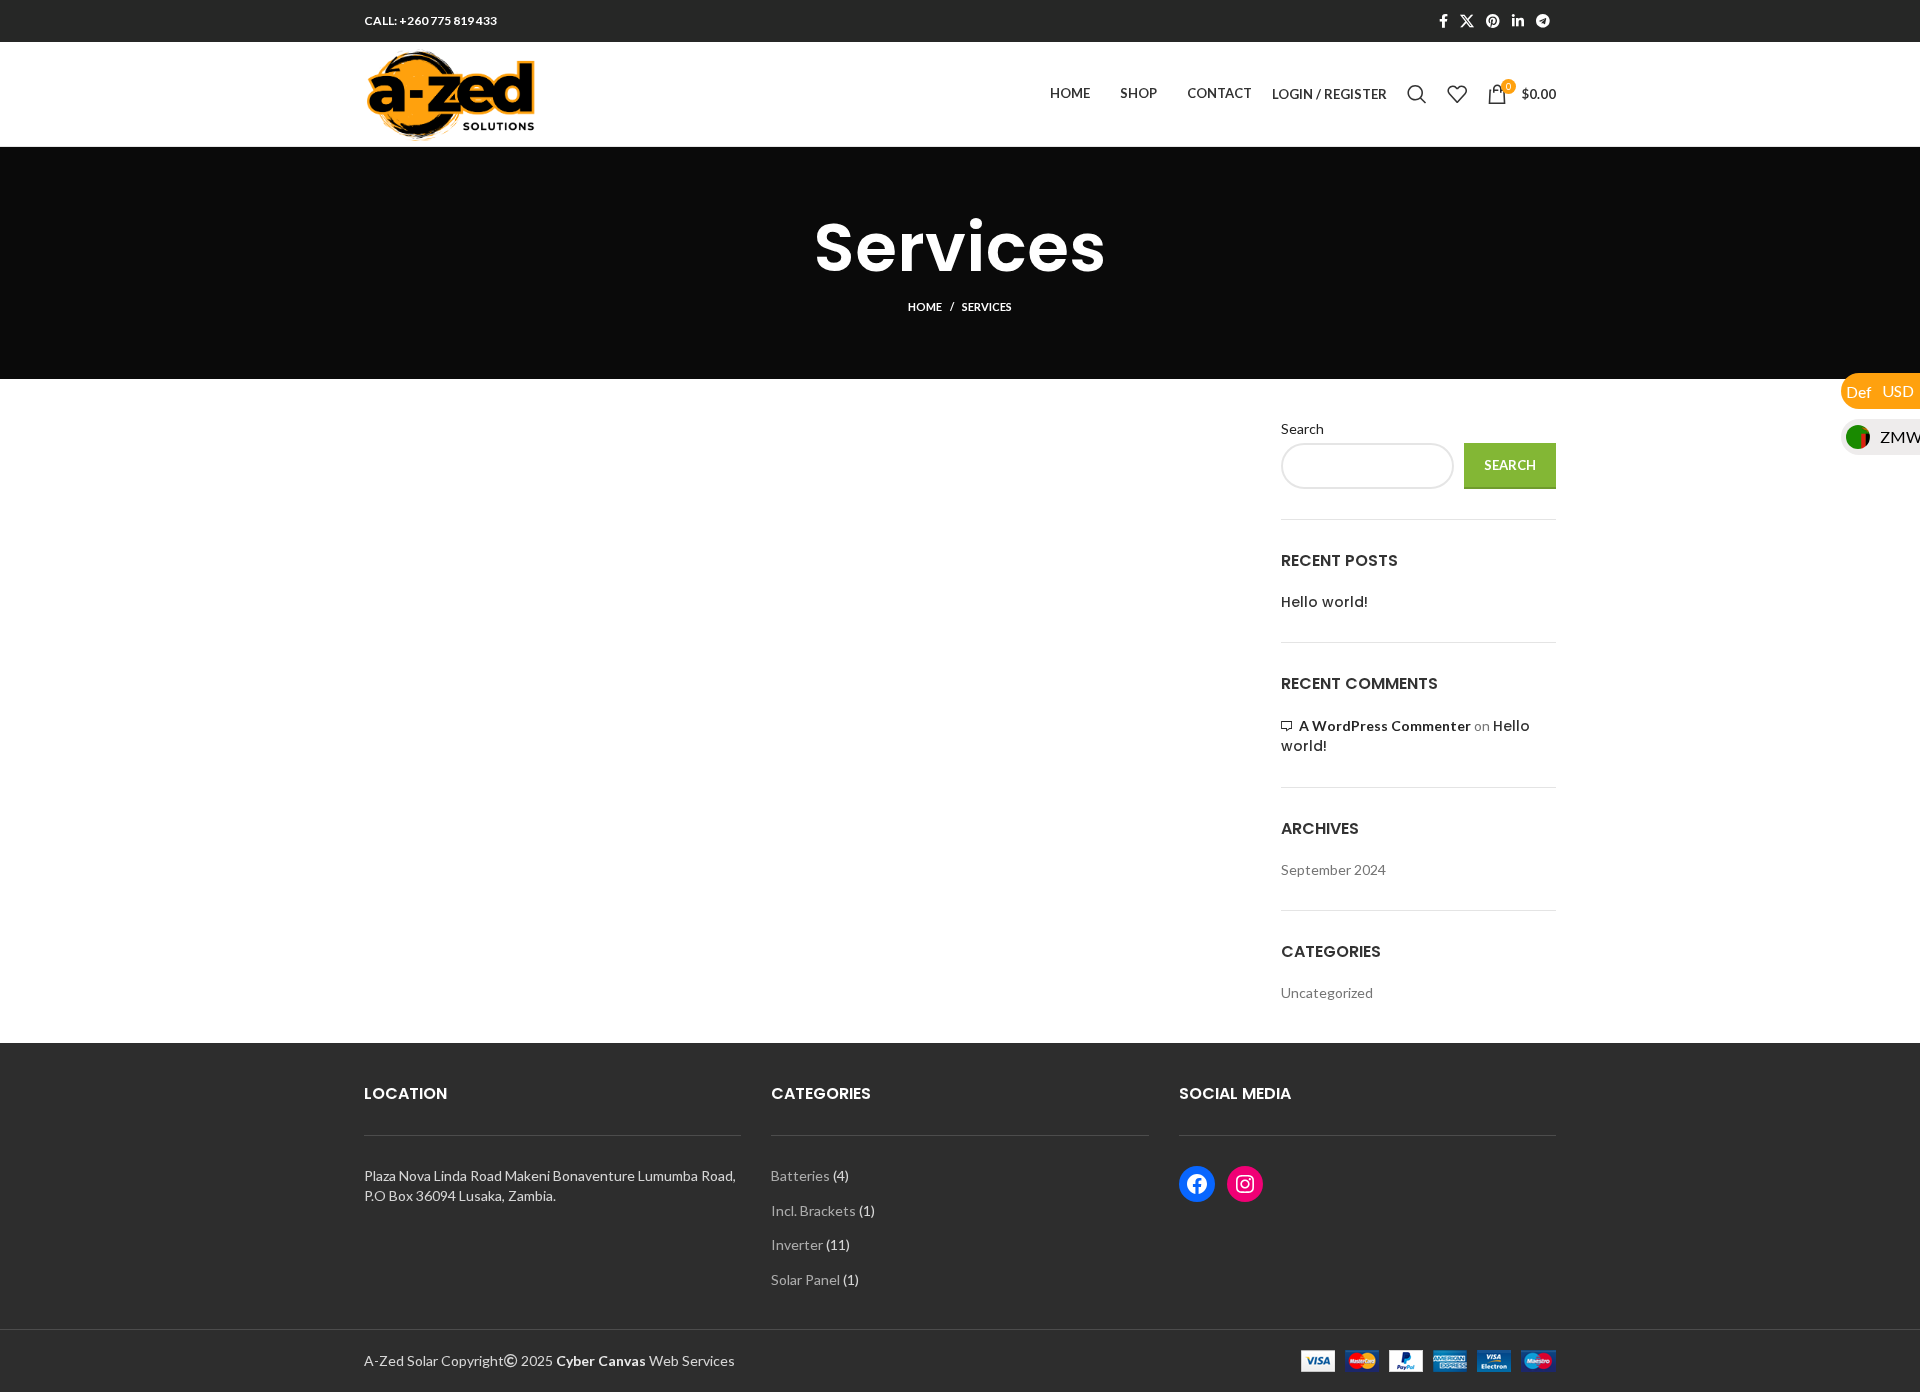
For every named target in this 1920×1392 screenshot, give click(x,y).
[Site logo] (454, 92)
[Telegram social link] (1543, 21)
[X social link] (1467, 21)
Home (925, 306)
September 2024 (1333, 869)
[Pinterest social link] (1493, 21)
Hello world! (1324, 602)
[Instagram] (1245, 1184)
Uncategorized (1327, 992)
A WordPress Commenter (1385, 725)
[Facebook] (1197, 1184)
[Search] (1417, 94)
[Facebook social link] (1443, 21)
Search (1302, 428)
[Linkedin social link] (1518, 21)
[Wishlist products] (1457, 94)
